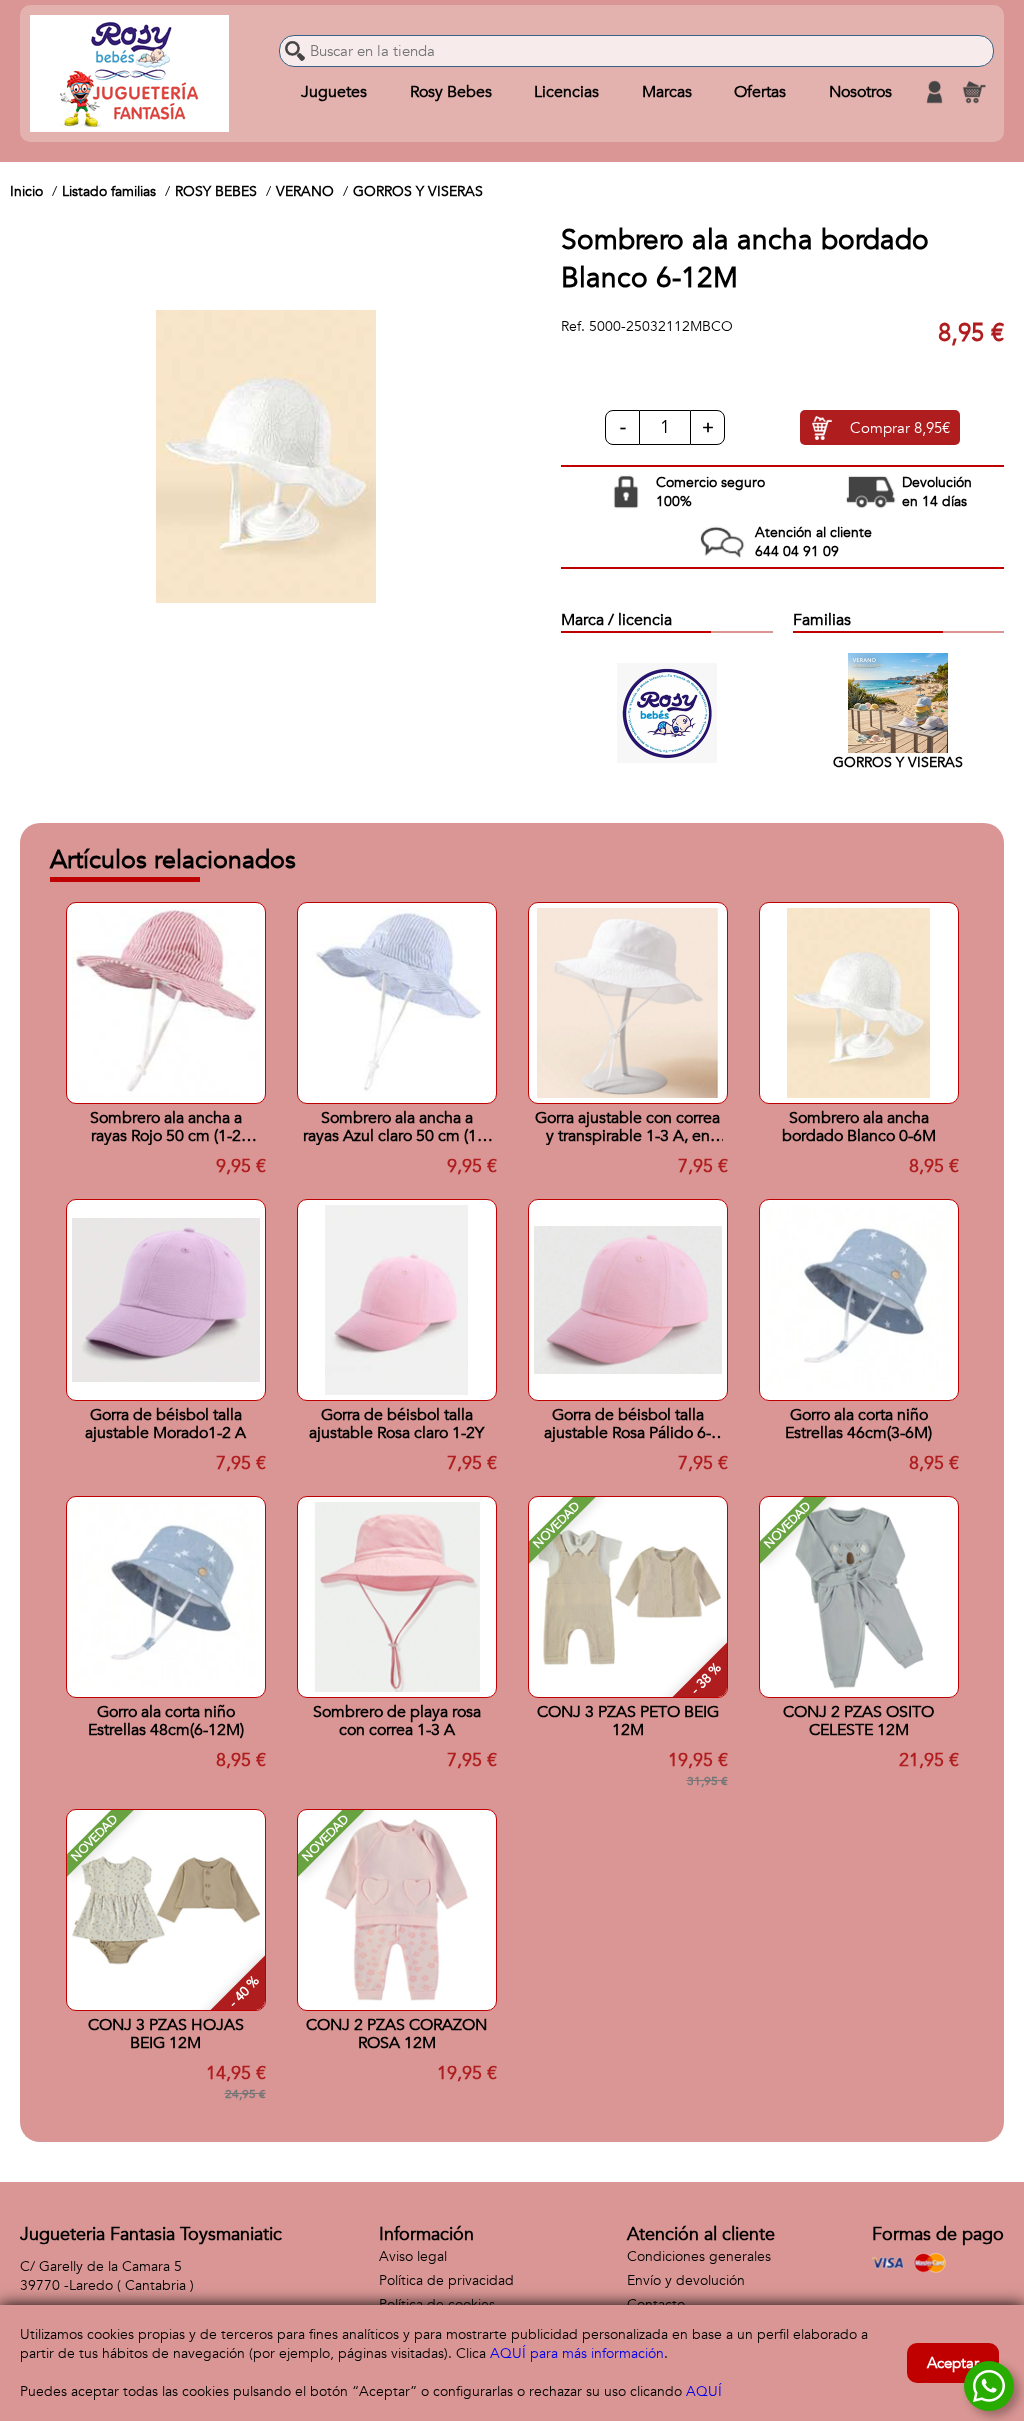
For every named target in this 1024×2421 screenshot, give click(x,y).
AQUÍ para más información (577, 2353)
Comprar (900, 428)
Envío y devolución (686, 2280)
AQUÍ (704, 2391)
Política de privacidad (446, 2280)
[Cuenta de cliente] (934, 92)
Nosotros (860, 92)
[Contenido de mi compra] (974, 92)
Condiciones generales (699, 2256)
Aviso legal (413, 2256)
